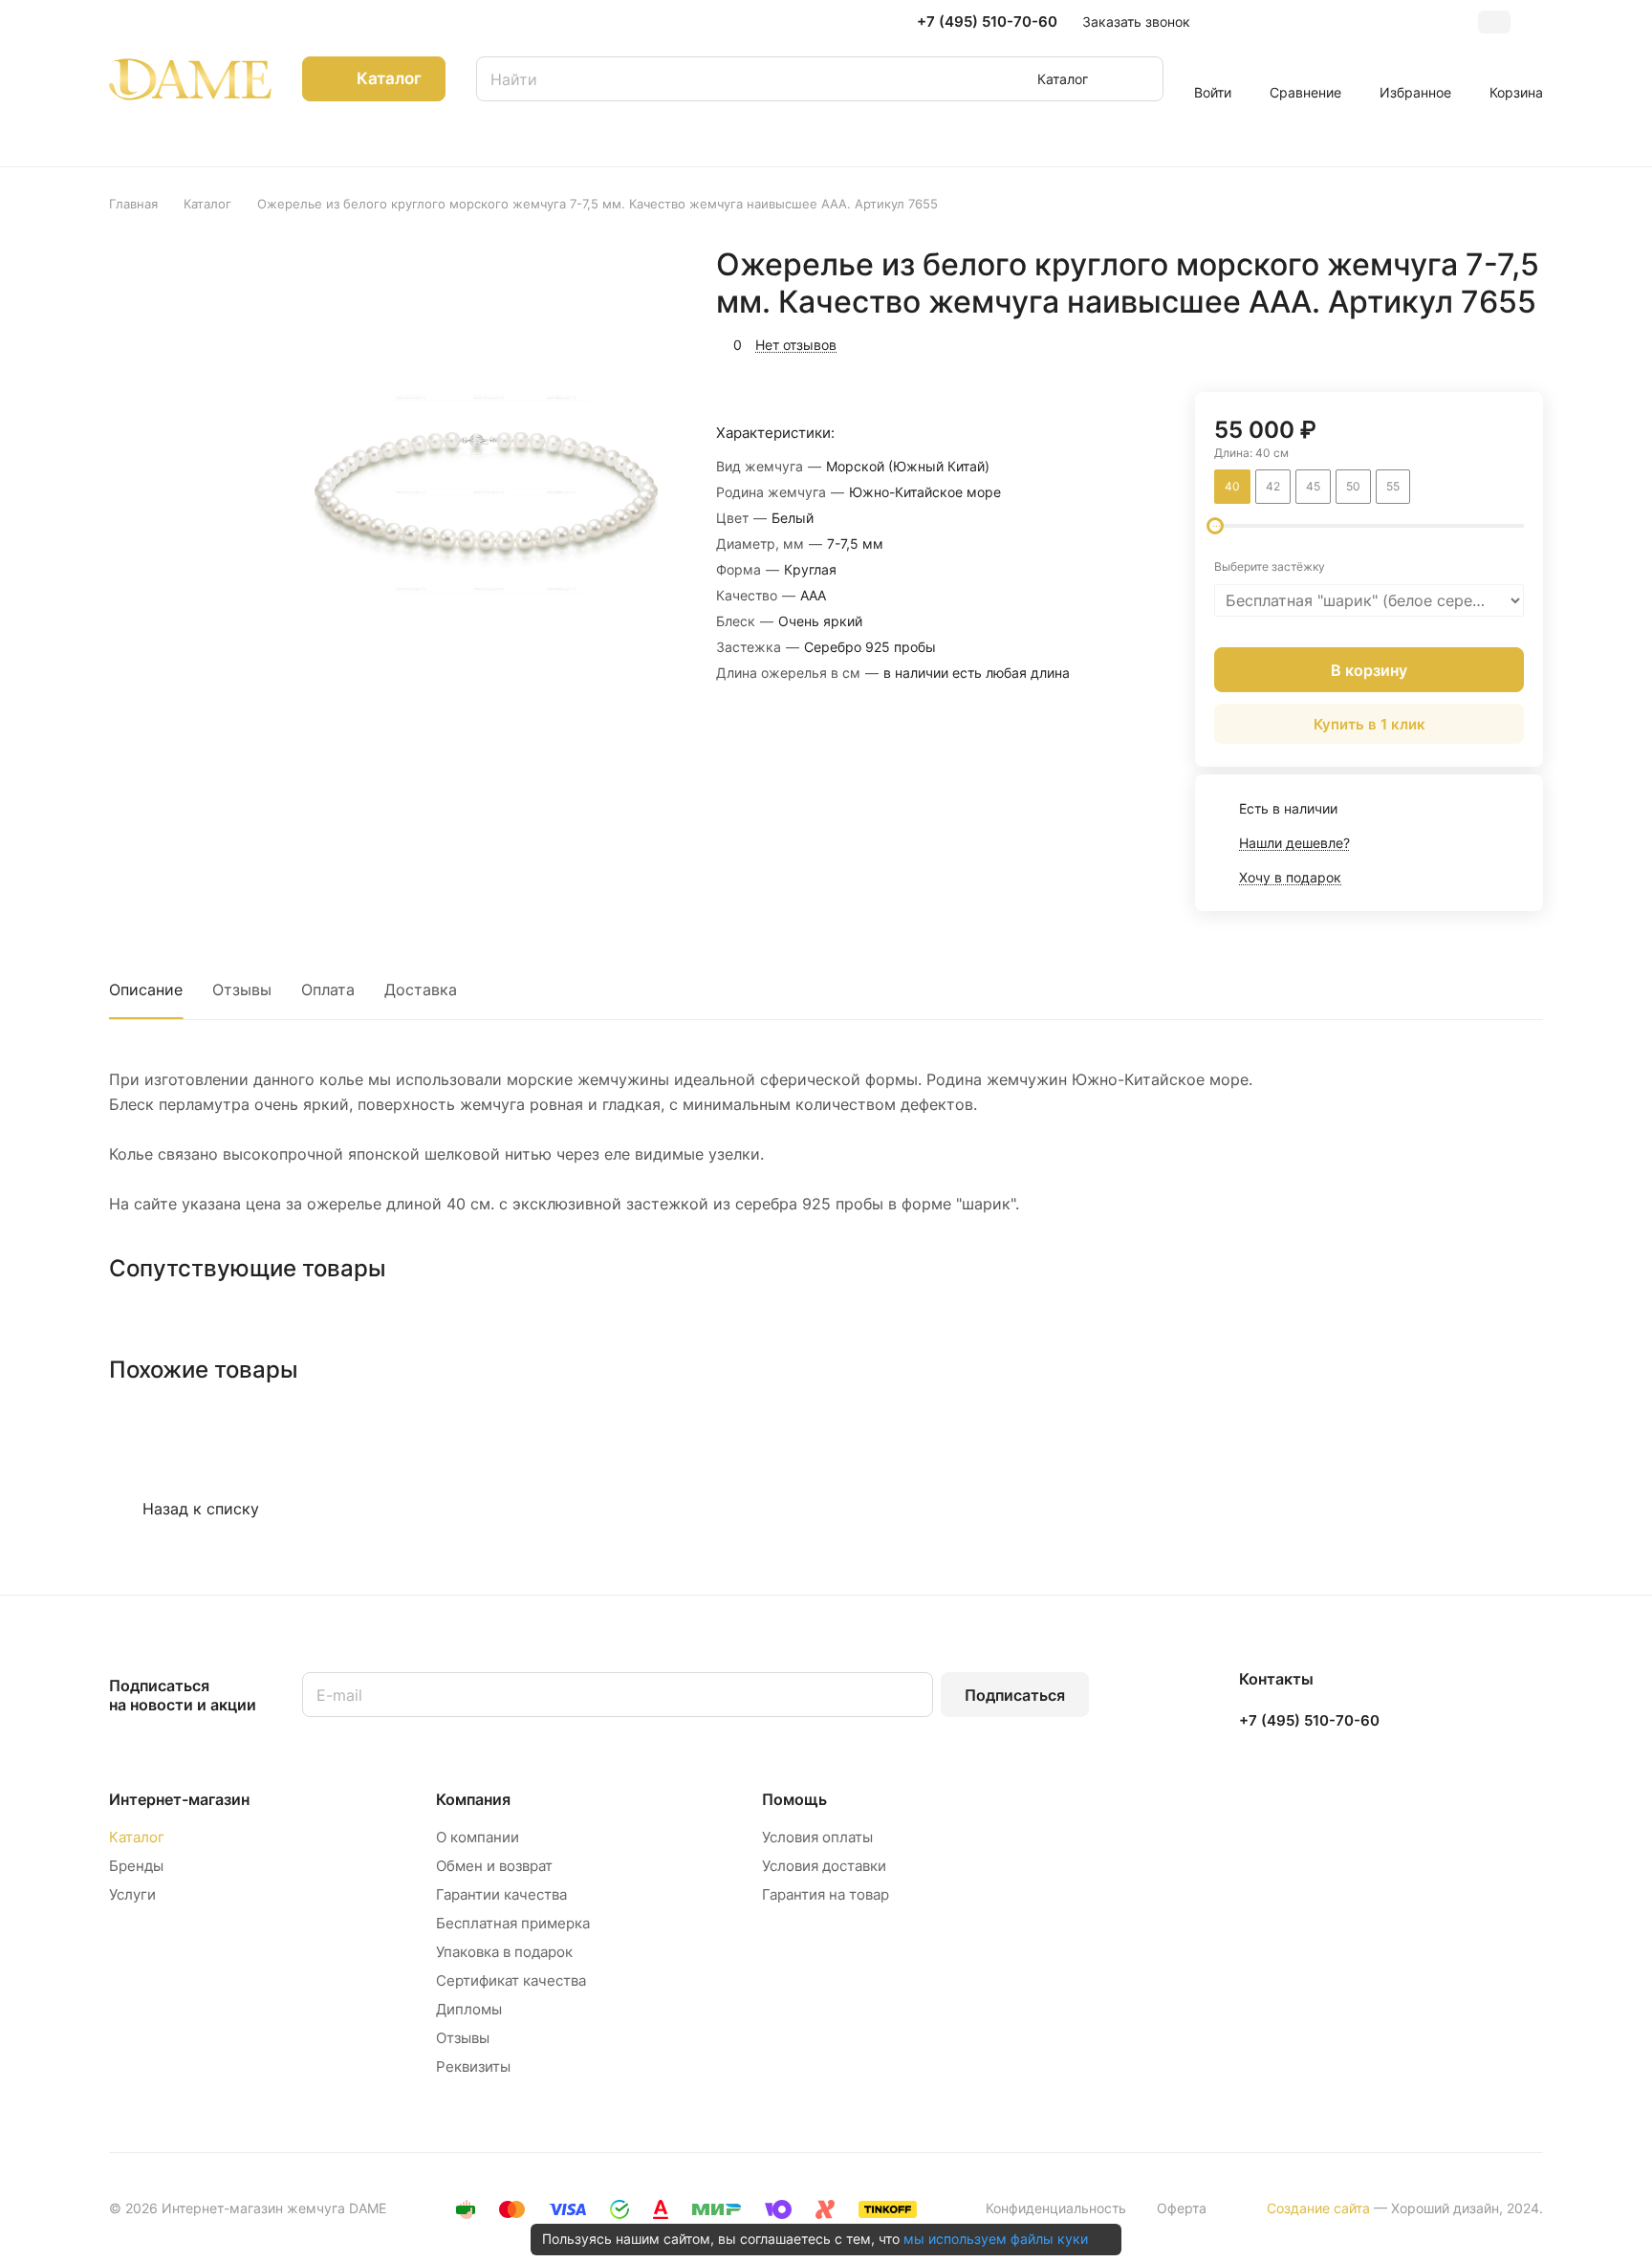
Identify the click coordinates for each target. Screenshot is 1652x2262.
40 (1232, 486)
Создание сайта (1318, 2208)
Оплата (328, 990)
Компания (473, 1799)
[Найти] (1140, 79)
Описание (146, 990)
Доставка (421, 990)
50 (1353, 486)
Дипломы (469, 2009)
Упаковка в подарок (504, 1952)
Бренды (136, 1866)
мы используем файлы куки (996, 2239)
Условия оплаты (817, 1837)
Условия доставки (824, 1866)
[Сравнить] (1483, 342)
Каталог (137, 1837)
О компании (478, 1837)
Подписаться (1015, 1695)
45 (1313, 486)
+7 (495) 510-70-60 (987, 22)
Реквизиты (473, 2066)
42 (1273, 486)
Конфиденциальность (1056, 2208)
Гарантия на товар (826, 1894)
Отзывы (242, 990)
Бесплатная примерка (513, 1923)
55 (1393, 486)
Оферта (1182, 2208)
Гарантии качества (501, 1894)
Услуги (132, 1894)
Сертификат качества (511, 1980)
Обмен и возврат (494, 1866)
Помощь (794, 1799)
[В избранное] (1438, 342)
